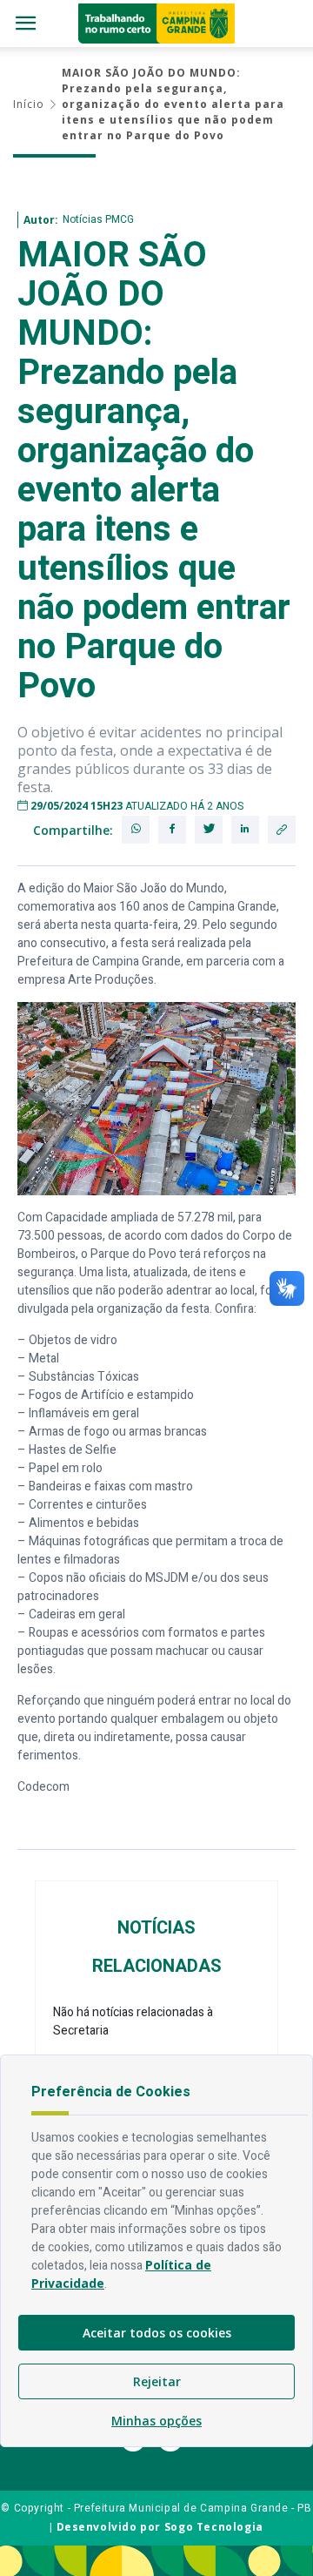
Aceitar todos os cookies (157, 2333)
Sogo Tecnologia (214, 2527)
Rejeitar (157, 2381)
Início (29, 104)
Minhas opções (156, 2421)
